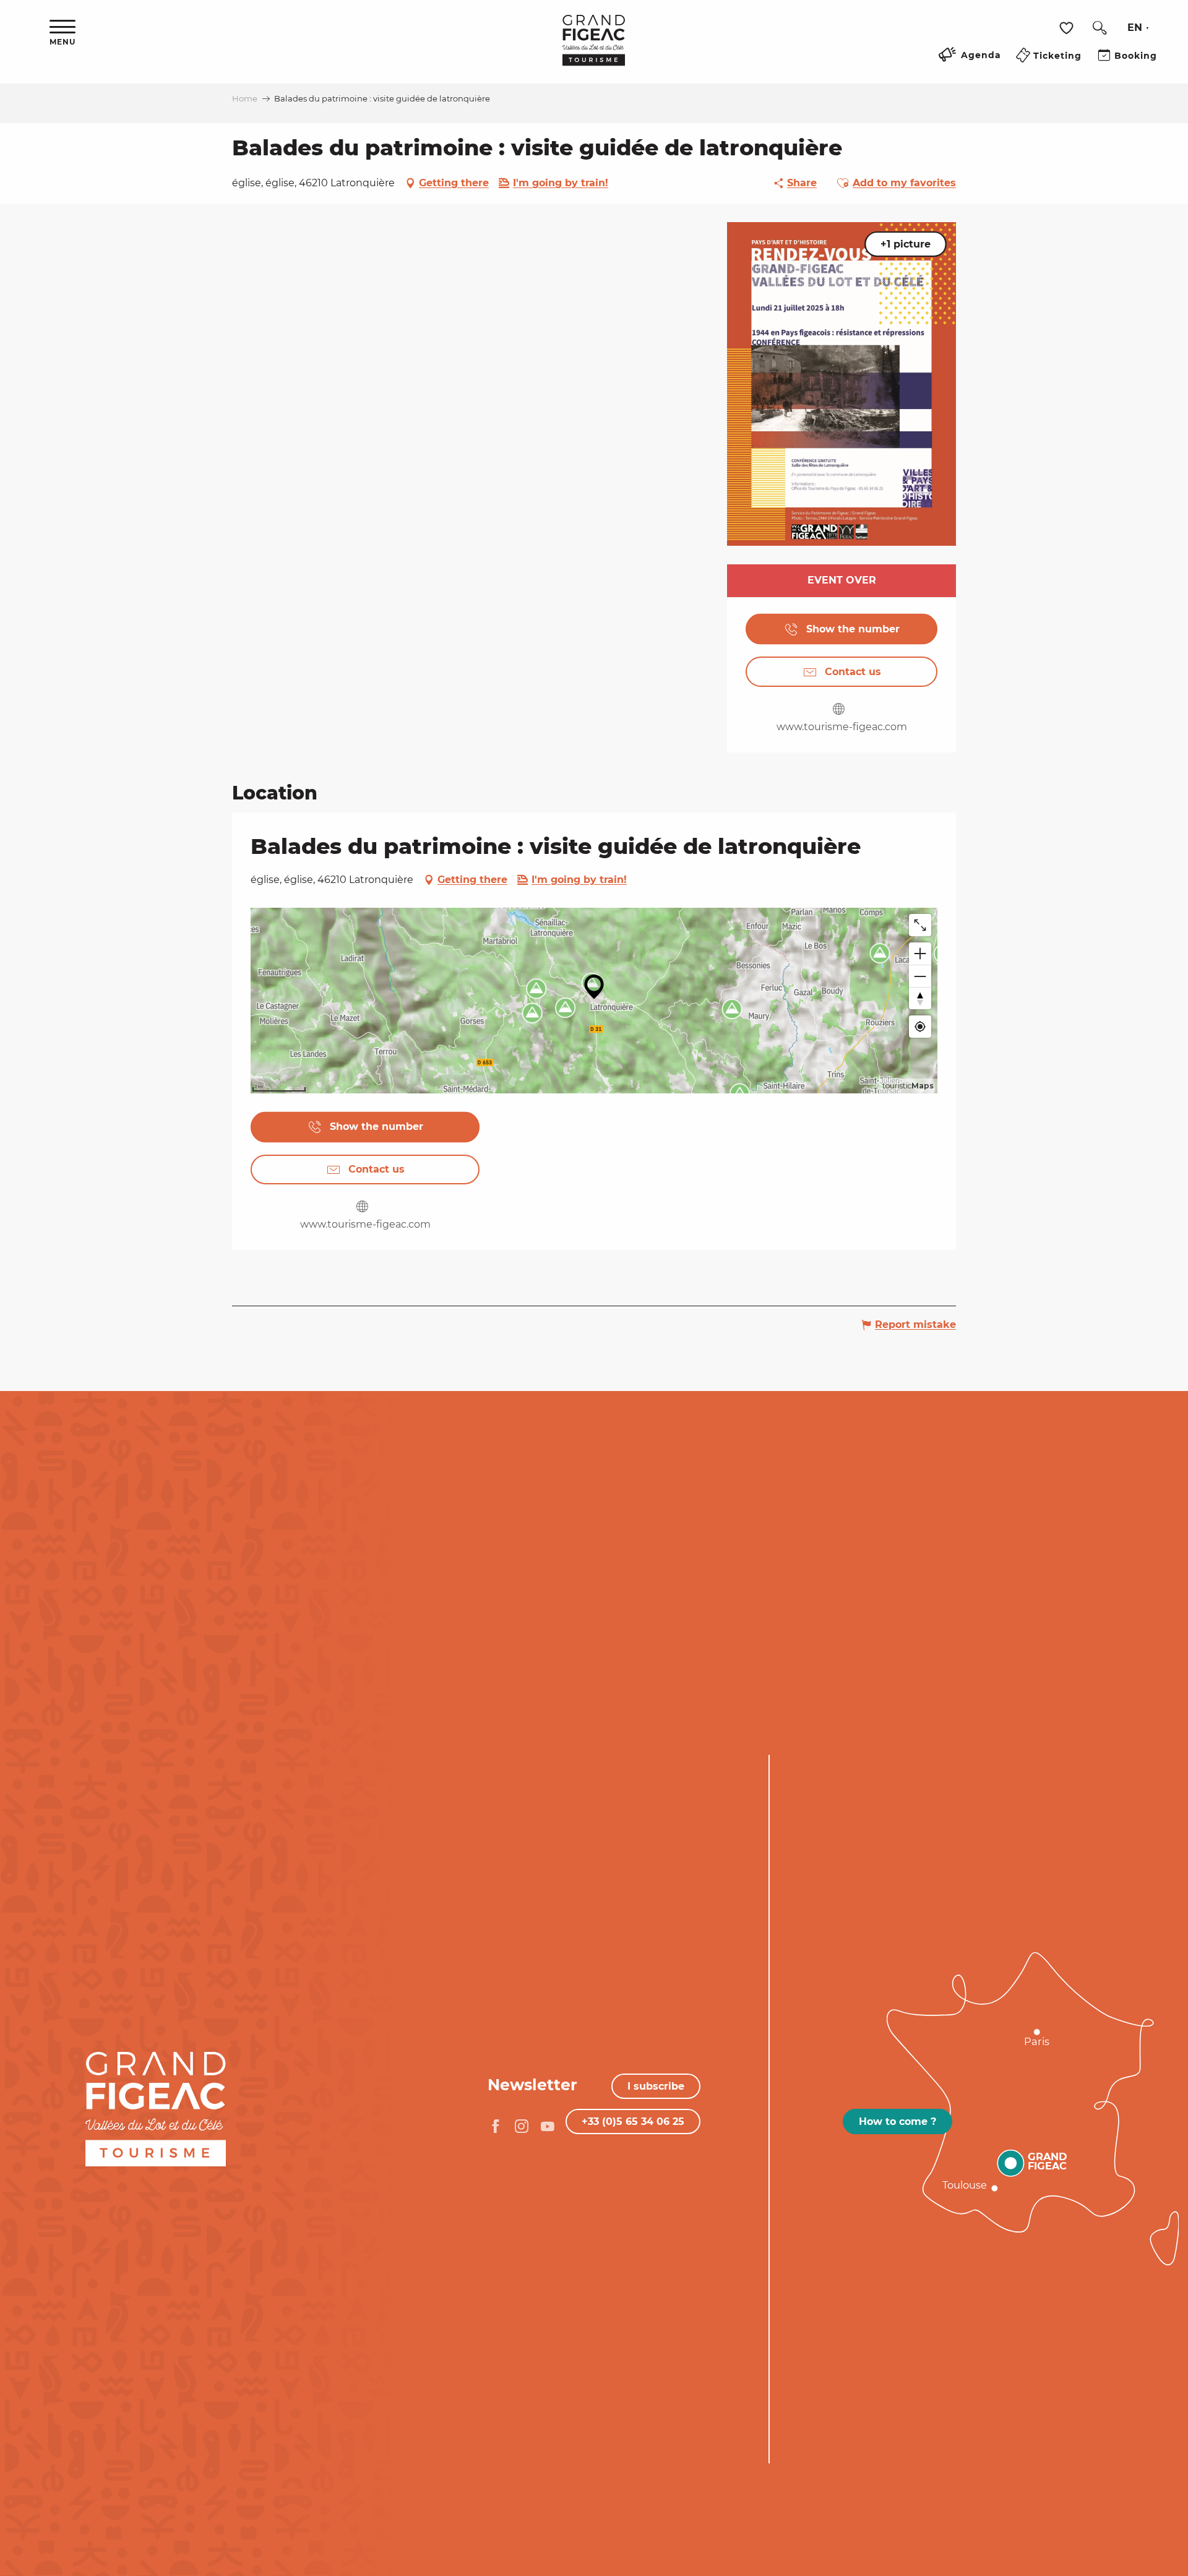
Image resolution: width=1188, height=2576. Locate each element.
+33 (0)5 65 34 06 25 (633, 2122)
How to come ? (897, 2122)
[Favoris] (1068, 28)
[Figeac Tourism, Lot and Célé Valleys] (594, 49)
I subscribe (656, 2086)
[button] (1100, 28)
